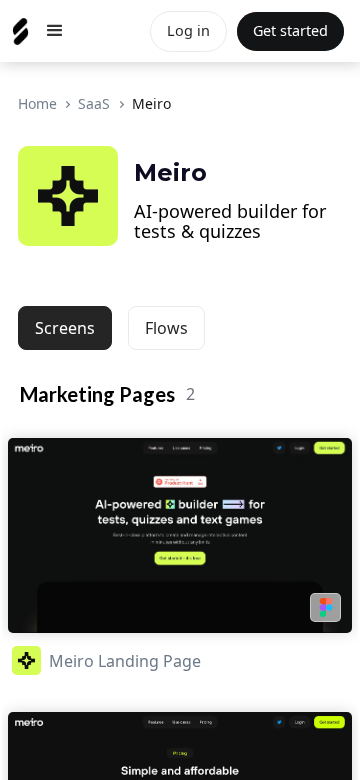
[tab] (65, 328)
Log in (188, 30)
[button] (55, 31)
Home (37, 103)
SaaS (94, 103)
